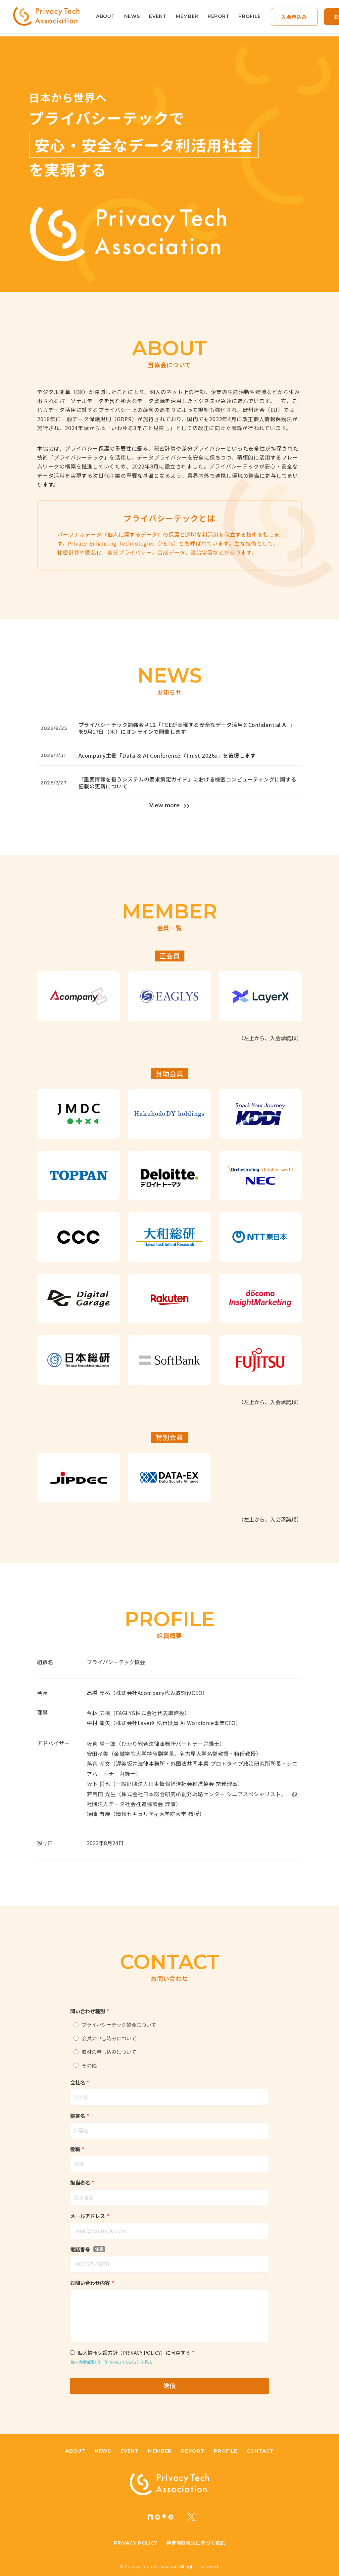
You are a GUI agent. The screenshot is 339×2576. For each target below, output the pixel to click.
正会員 (170, 956)
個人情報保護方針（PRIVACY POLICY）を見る (111, 2362)
